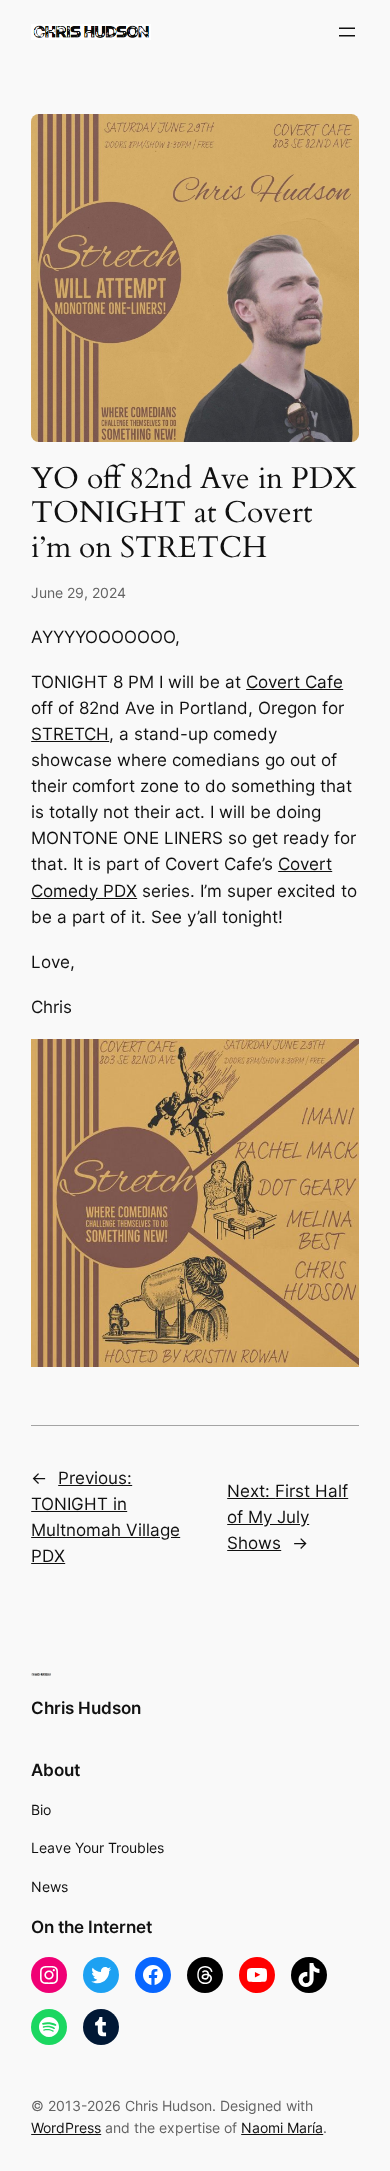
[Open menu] (347, 32)
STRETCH (70, 734)
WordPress (66, 2127)
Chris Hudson (86, 1708)
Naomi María (282, 2127)
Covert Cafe (294, 682)
